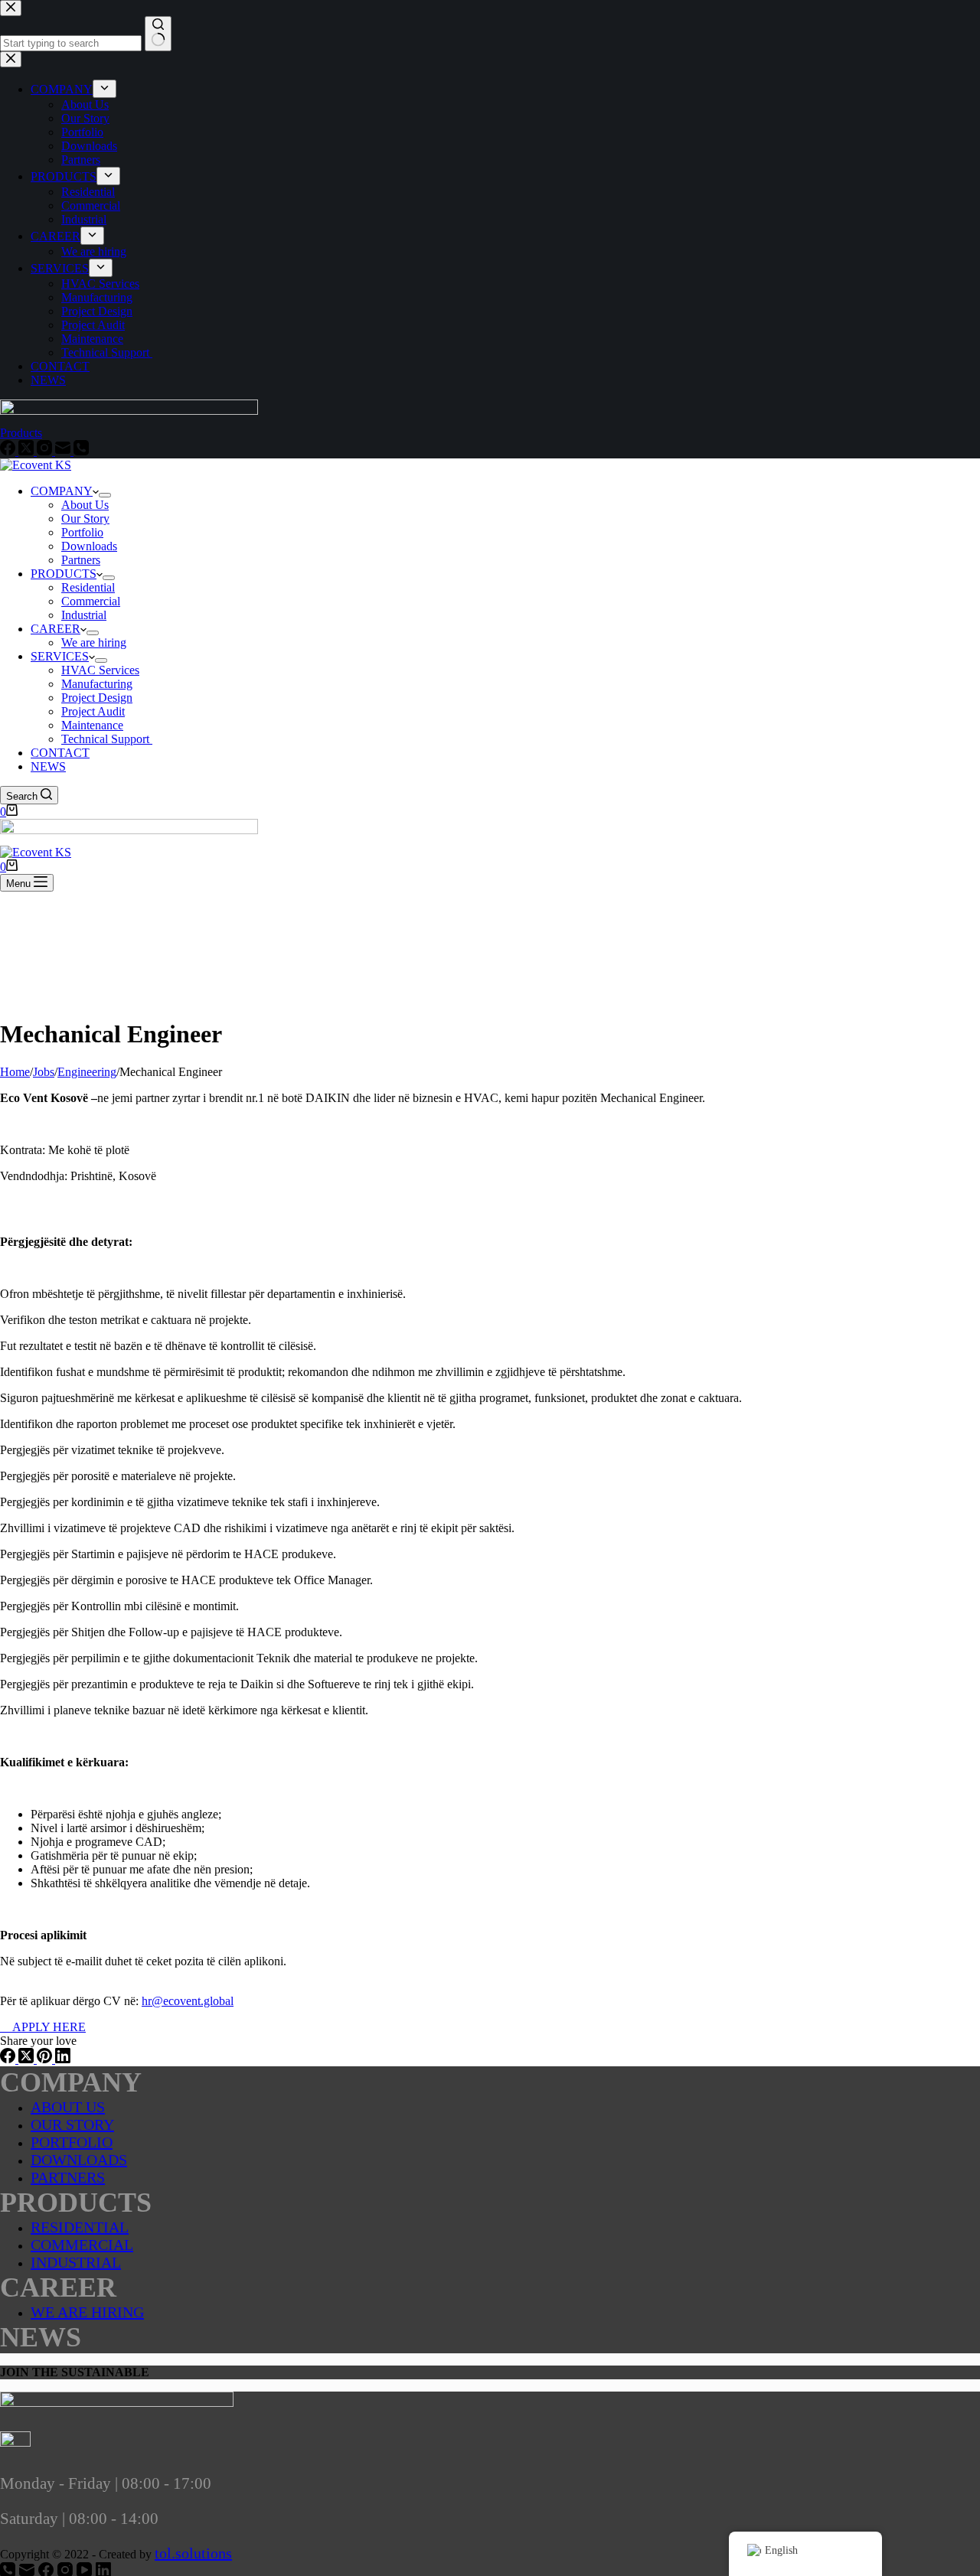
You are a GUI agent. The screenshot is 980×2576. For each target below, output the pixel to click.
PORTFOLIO (72, 2142)
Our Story (85, 518)
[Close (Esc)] (963, 17)
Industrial (84, 615)
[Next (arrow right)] (953, 1288)
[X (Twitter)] (28, 2059)
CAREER (56, 629)
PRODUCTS (64, 574)
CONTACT (60, 753)
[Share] (929, 17)
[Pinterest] (46, 2059)
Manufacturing (97, 684)
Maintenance (92, 725)
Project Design (97, 698)
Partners (81, 560)
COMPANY (62, 491)
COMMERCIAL (82, 2245)
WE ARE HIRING (87, 2312)
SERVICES (60, 656)
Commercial (91, 601)
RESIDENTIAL (80, 2227)
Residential (88, 587)
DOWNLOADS (79, 2160)
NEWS (48, 766)
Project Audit (93, 711)
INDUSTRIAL (76, 2262)
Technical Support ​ (107, 739)
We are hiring (94, 642)
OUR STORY (72, 2124)
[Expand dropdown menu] (105, 495)
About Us (85, 505)
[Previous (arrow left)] (27, 1288)
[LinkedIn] (63, 2059)
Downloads (89, 546)
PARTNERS (68, 2177)
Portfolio (82, 532)
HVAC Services (100, 670)
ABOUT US (68, 2107)
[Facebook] (9, 2059)
